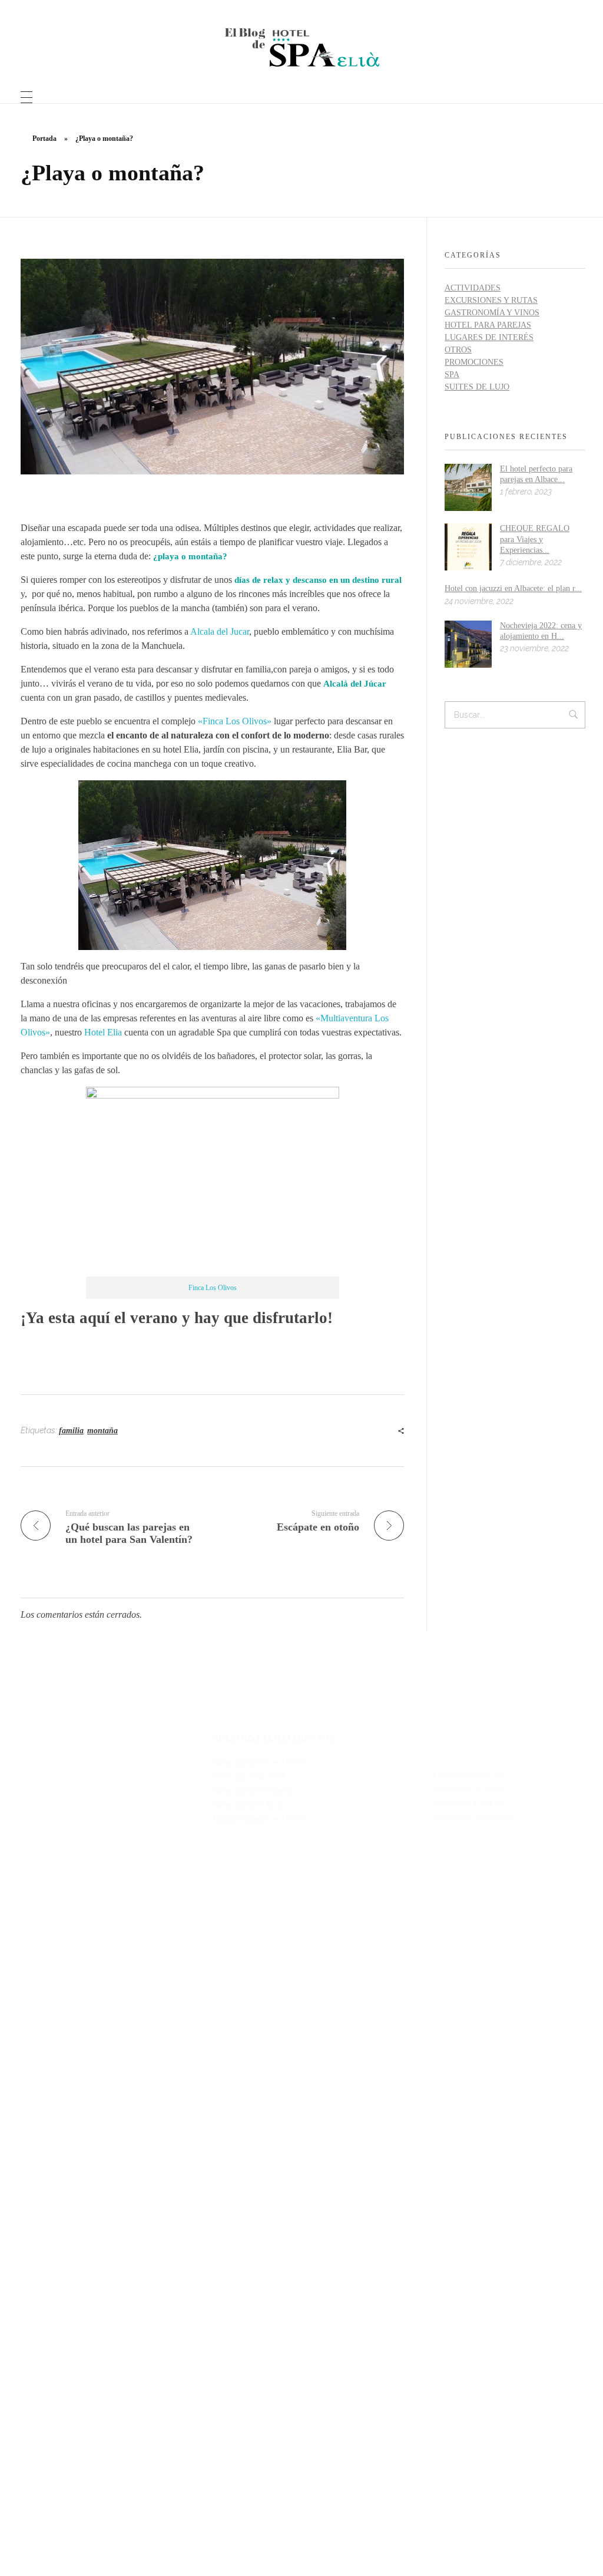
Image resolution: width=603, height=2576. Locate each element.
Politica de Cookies (469, 1803)
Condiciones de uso (470, 1775)
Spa (452, 375)
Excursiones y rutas (491, 300)
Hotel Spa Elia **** (249, 1776)
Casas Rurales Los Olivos (259, 1762)
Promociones (474, 362)
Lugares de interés (489, 337)
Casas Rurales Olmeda (253, 1790)
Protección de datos (469, 1789)
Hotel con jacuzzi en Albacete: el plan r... (513, 588)
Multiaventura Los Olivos (259, 1819)
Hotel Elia (103, 1032)
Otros (458, 350)
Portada (44, 138)
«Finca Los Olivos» (235, 721)
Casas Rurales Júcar (249, 1805)
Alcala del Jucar (220, 631)
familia (71, 1431)
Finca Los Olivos (213, 1288)
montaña (102, 1431)
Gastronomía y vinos (492, 313)
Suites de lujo (477, 387)
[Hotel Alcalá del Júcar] (302, 47)
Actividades (473, 288)
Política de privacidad (473, 1818)
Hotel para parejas (488, 325)
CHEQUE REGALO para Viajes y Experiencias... (535, 539)
